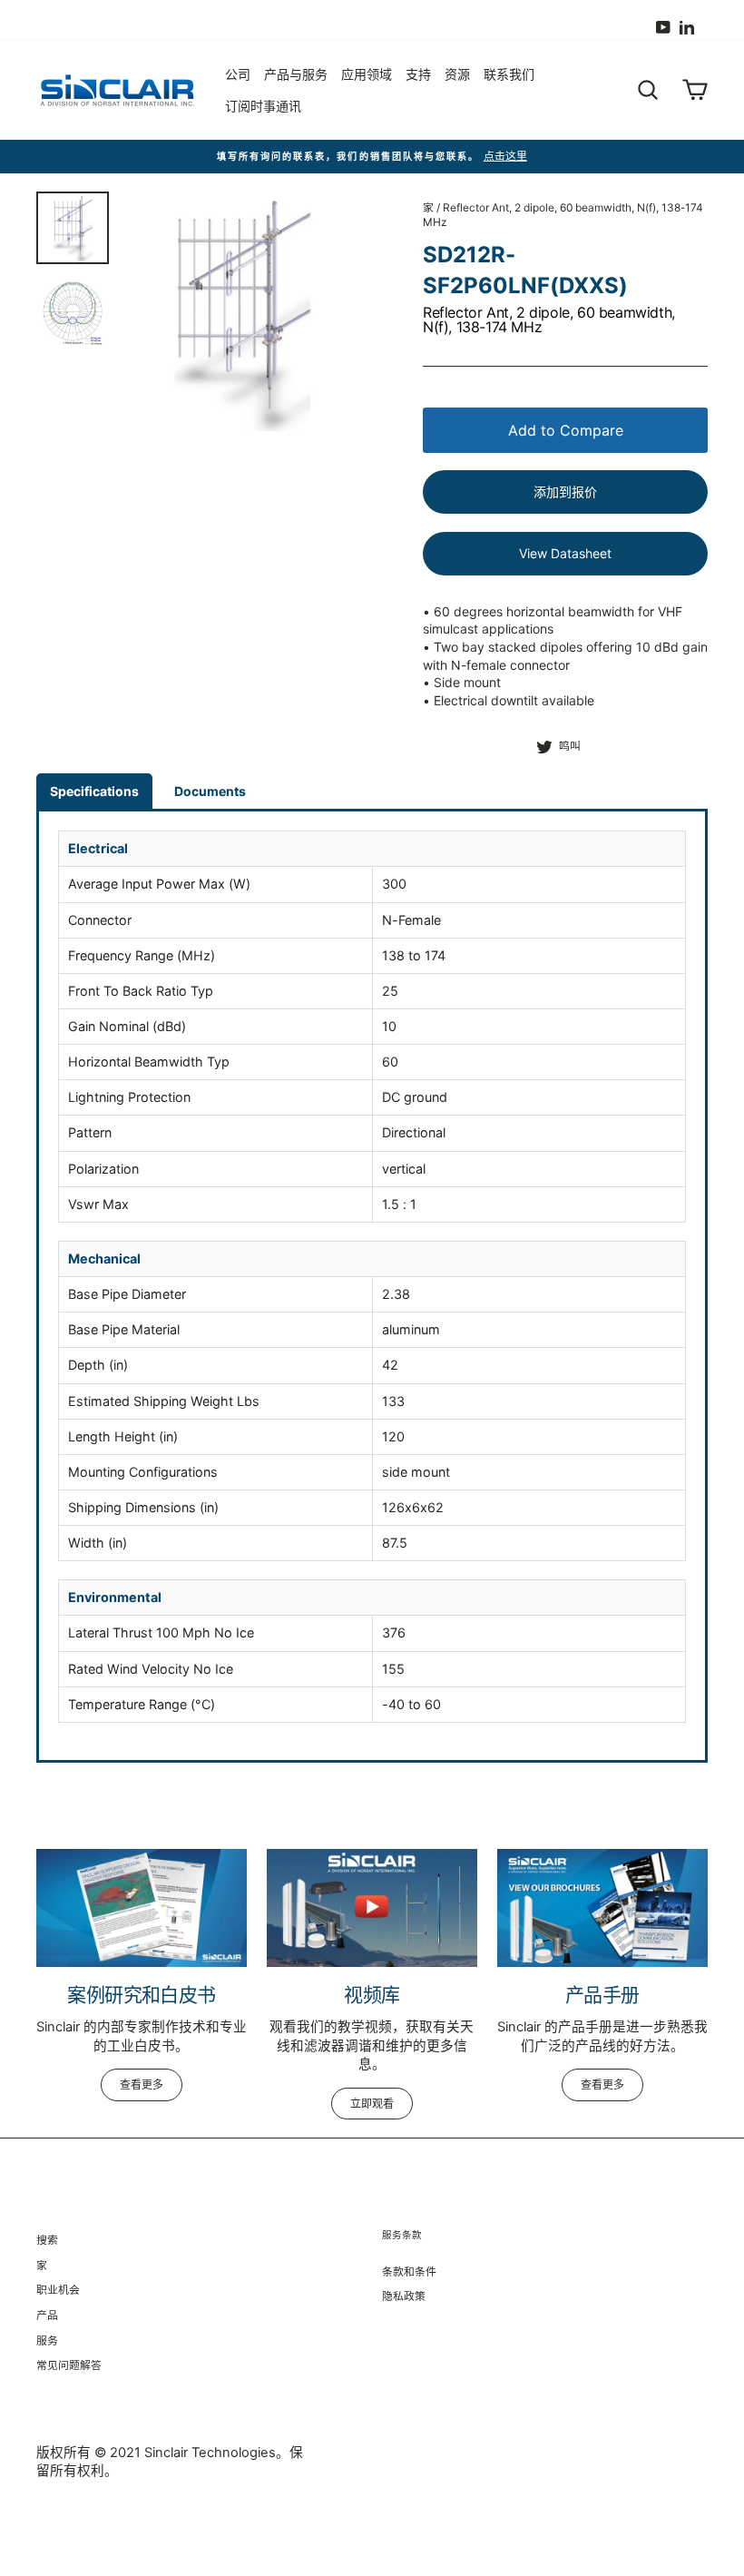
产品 (47, 2315)
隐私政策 (404, 2296)
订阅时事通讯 (263, 106)
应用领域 (367, 74)
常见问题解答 (69, 2365)
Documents (210, 791)
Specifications (94, 791)
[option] (372, 157)
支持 (418, 74)
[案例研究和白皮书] (142, 1908)
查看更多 (142, 2084)
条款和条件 (409, 2271)
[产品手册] (602, 1908)
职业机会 (58, 2290)
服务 (47, 2340)
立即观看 (372, 2104)
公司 (238, 74)
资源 (457, 74)
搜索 (47, 2240)
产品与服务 (296, 74)
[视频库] (372, 1908)
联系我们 (509, 74)
